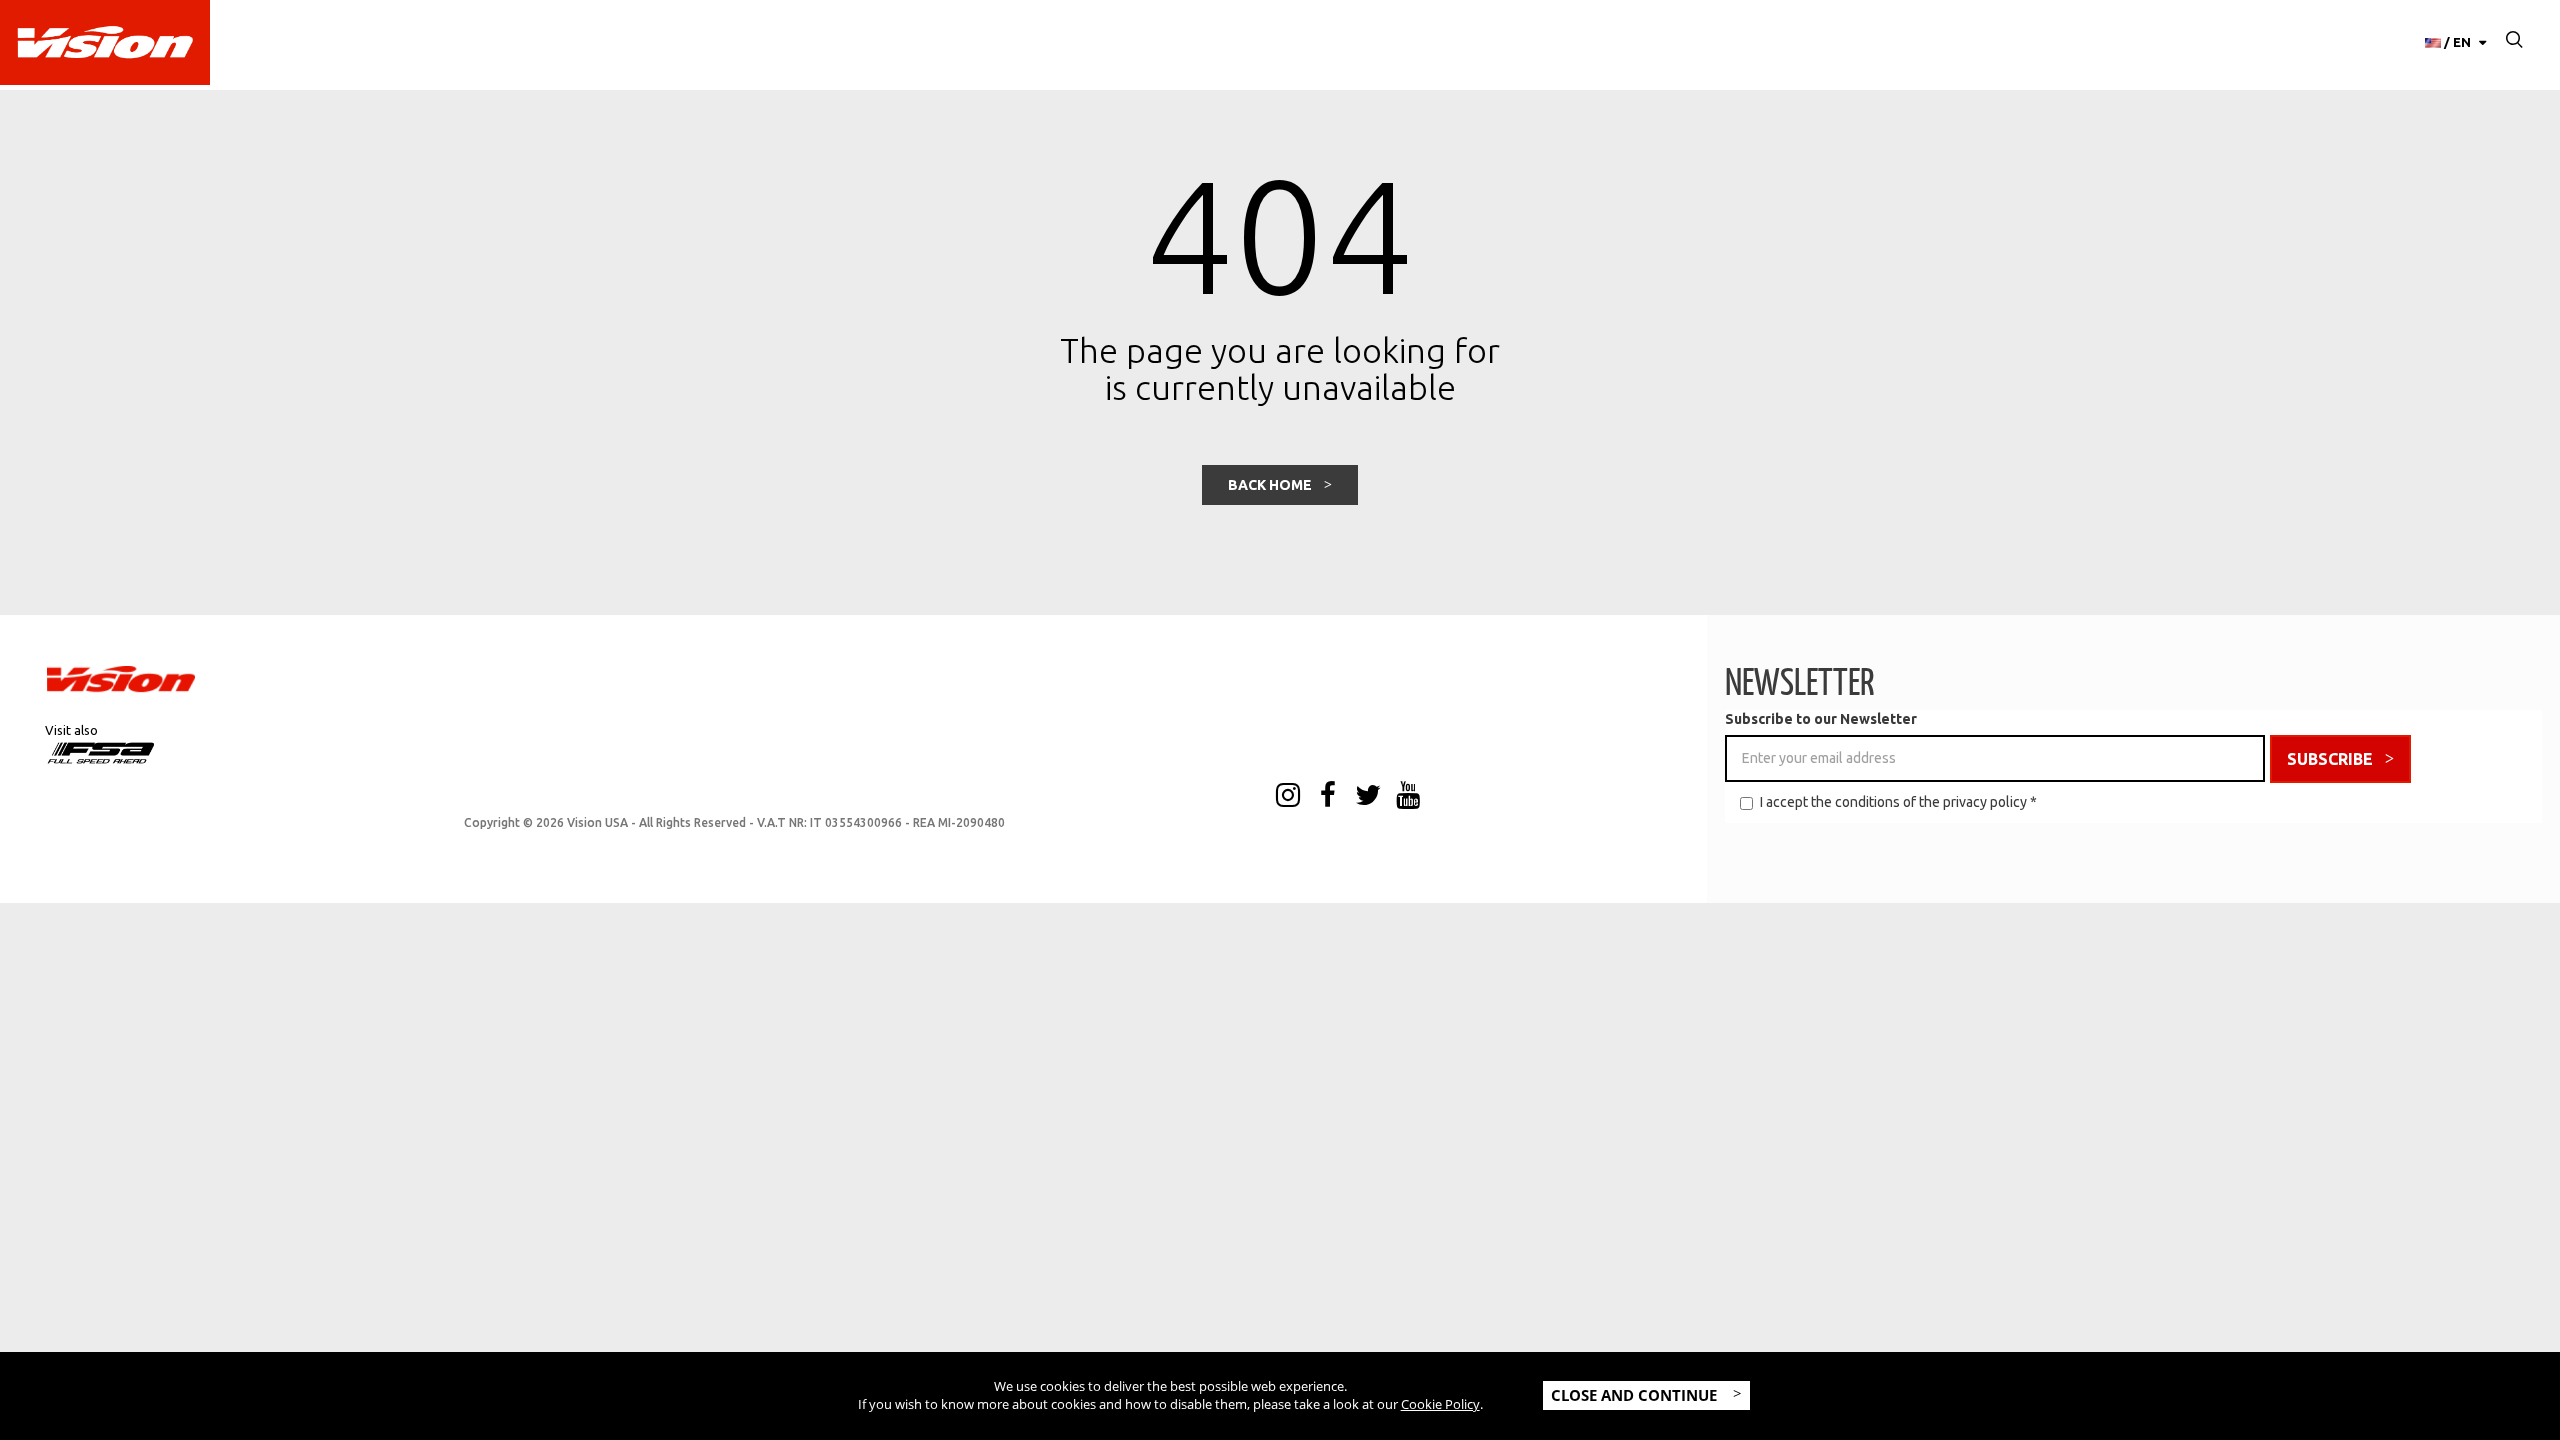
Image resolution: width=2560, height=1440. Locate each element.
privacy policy (1985, 802)
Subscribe (2330, 759)
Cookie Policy (1440, 1404)
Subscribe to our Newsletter (1821, 719)
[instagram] (1288, 797)
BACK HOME (1270, 485)
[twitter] (1368, 797)
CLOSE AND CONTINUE (1636, 1395)
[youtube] (1408, 797)
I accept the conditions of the (1898, 802)
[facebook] (1328, 797)
